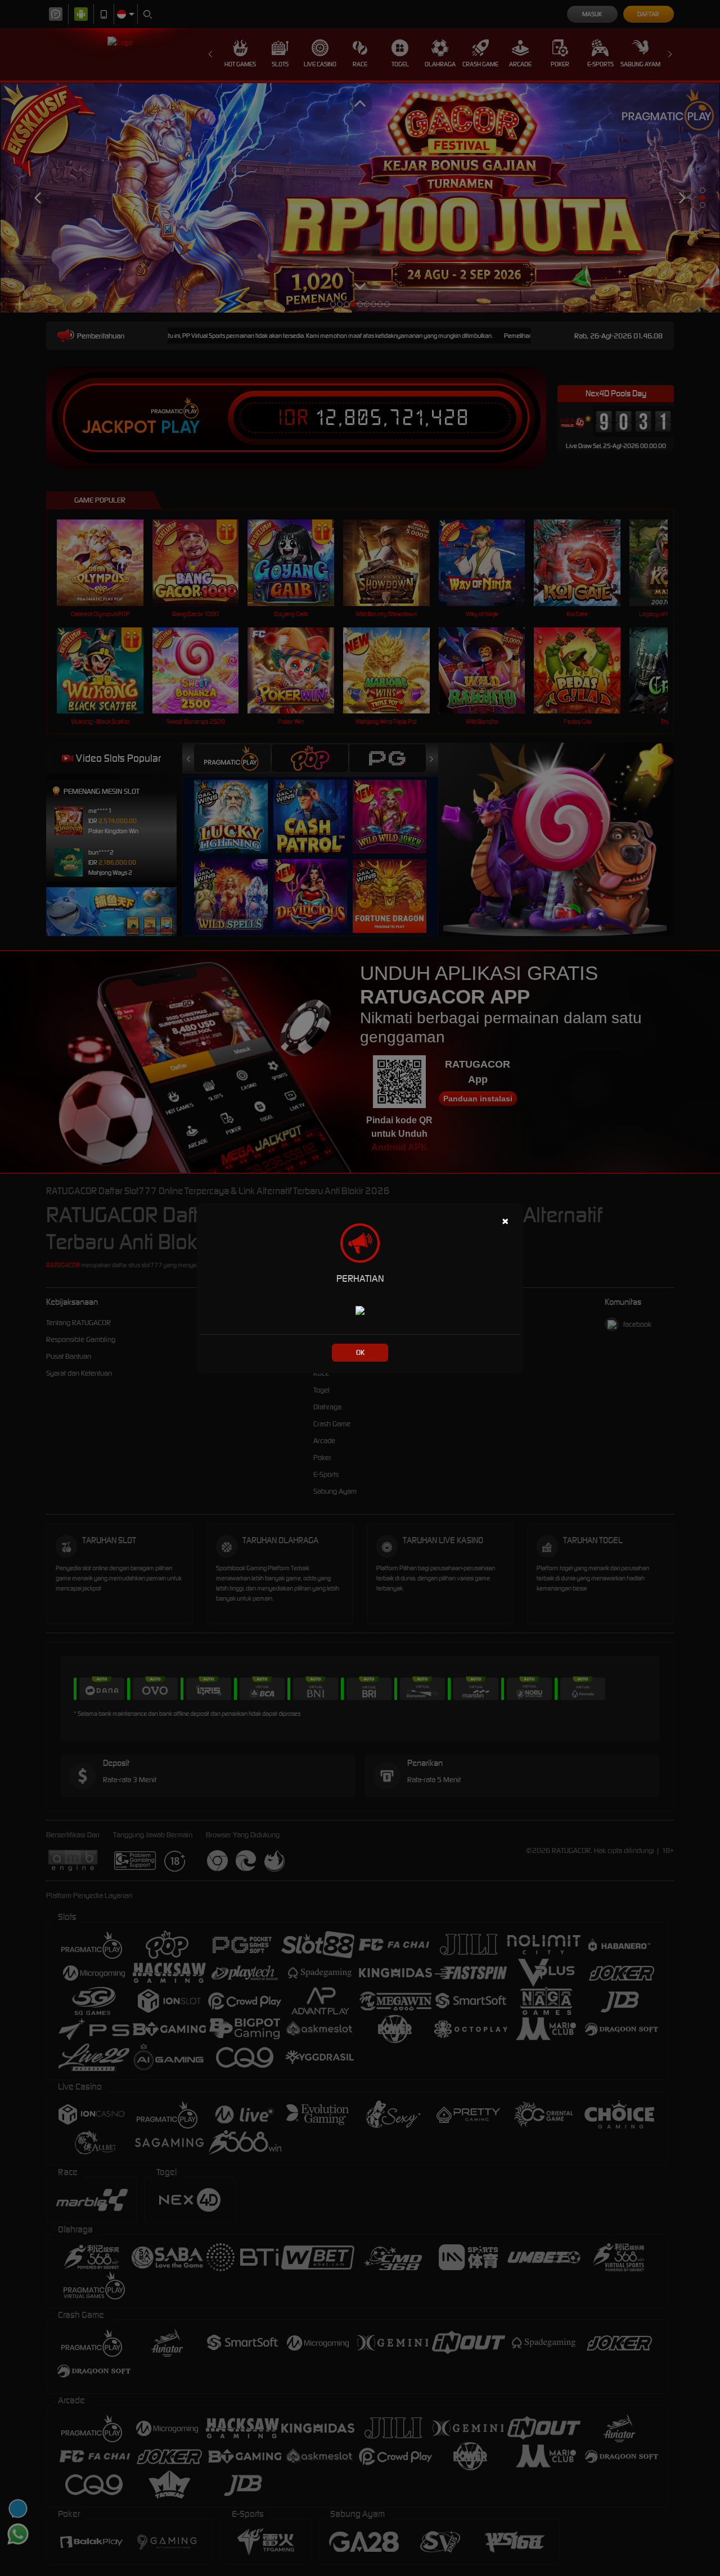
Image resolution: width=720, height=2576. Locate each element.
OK (360, 1352)
